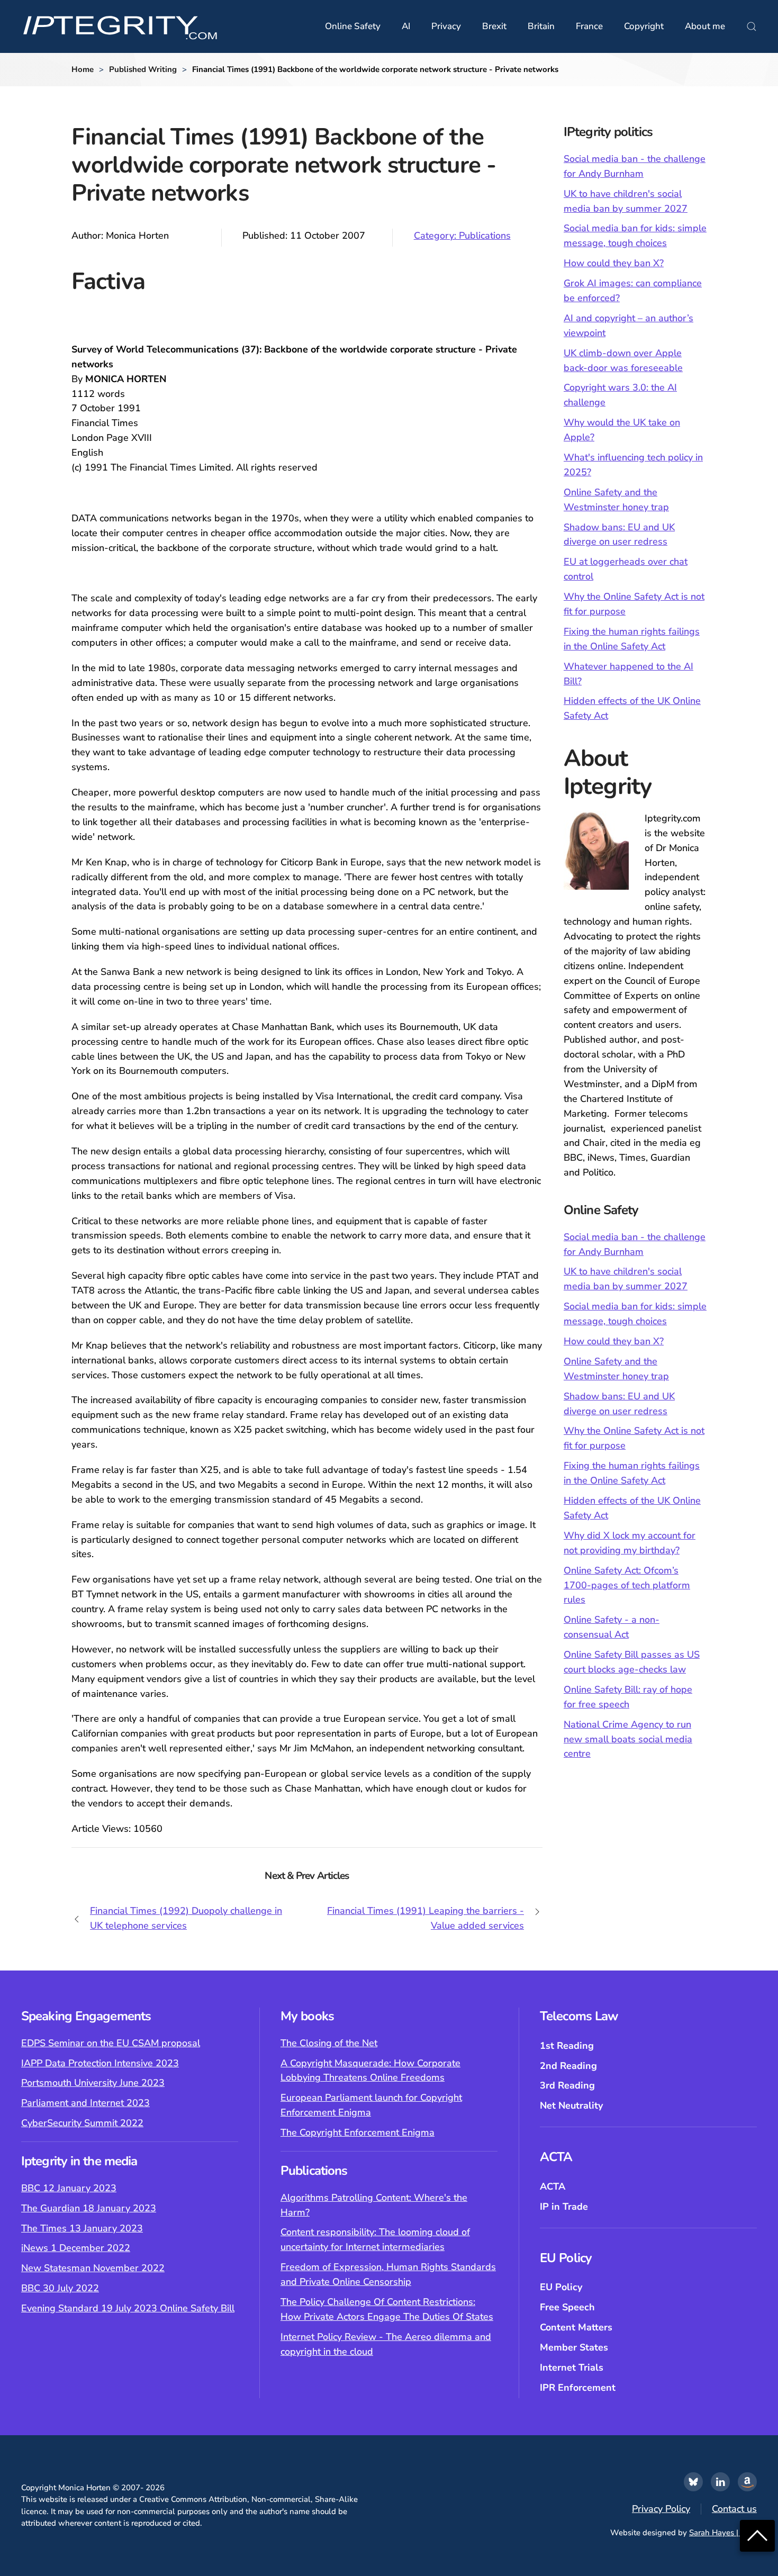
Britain (541, 26)
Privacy (446, 26)
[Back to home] (120, 26)
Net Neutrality (571, 2105)
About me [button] (705, 26)
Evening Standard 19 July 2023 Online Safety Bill (128, 2308)
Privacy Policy (661, 2509)
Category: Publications (462, 236)
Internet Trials (572, 2367)
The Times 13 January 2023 (82, 2228)
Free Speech (567, 2307)
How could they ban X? (614, 263)
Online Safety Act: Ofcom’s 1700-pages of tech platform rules (627, 1585)
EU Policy (561, 2287)
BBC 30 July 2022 (60, 2288)
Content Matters (576, 2327)
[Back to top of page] (757, 2535)
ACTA (553, 2186)
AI (406, 26)
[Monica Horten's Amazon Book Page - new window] (747, 2482)
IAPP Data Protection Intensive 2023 (100, 2063)
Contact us (734, 2509)
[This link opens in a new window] (693, 2482)
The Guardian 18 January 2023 (89, 2208)
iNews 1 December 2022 (76, 2248)
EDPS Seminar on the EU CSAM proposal (111, 2043)
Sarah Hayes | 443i (723, 2533)
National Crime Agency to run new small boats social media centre (628, 1739)
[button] (752, 26)
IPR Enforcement (578, 2388)
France (589, 26)
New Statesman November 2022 (93, 2268)
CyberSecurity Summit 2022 (82, 2123)
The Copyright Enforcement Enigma (358, 2132)
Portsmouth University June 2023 (93, 2083)
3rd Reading (567, 2085)
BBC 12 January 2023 (69, 2188)
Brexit (494, 26)
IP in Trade (564, 2207)
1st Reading (567, 2046)
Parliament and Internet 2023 (85, 2103)
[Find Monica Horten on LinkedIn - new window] (720, 2482)
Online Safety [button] (353, 26)
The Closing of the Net (329, 2043)
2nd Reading (568, 2066)
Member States (574, 2347)
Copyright (644, 26)
